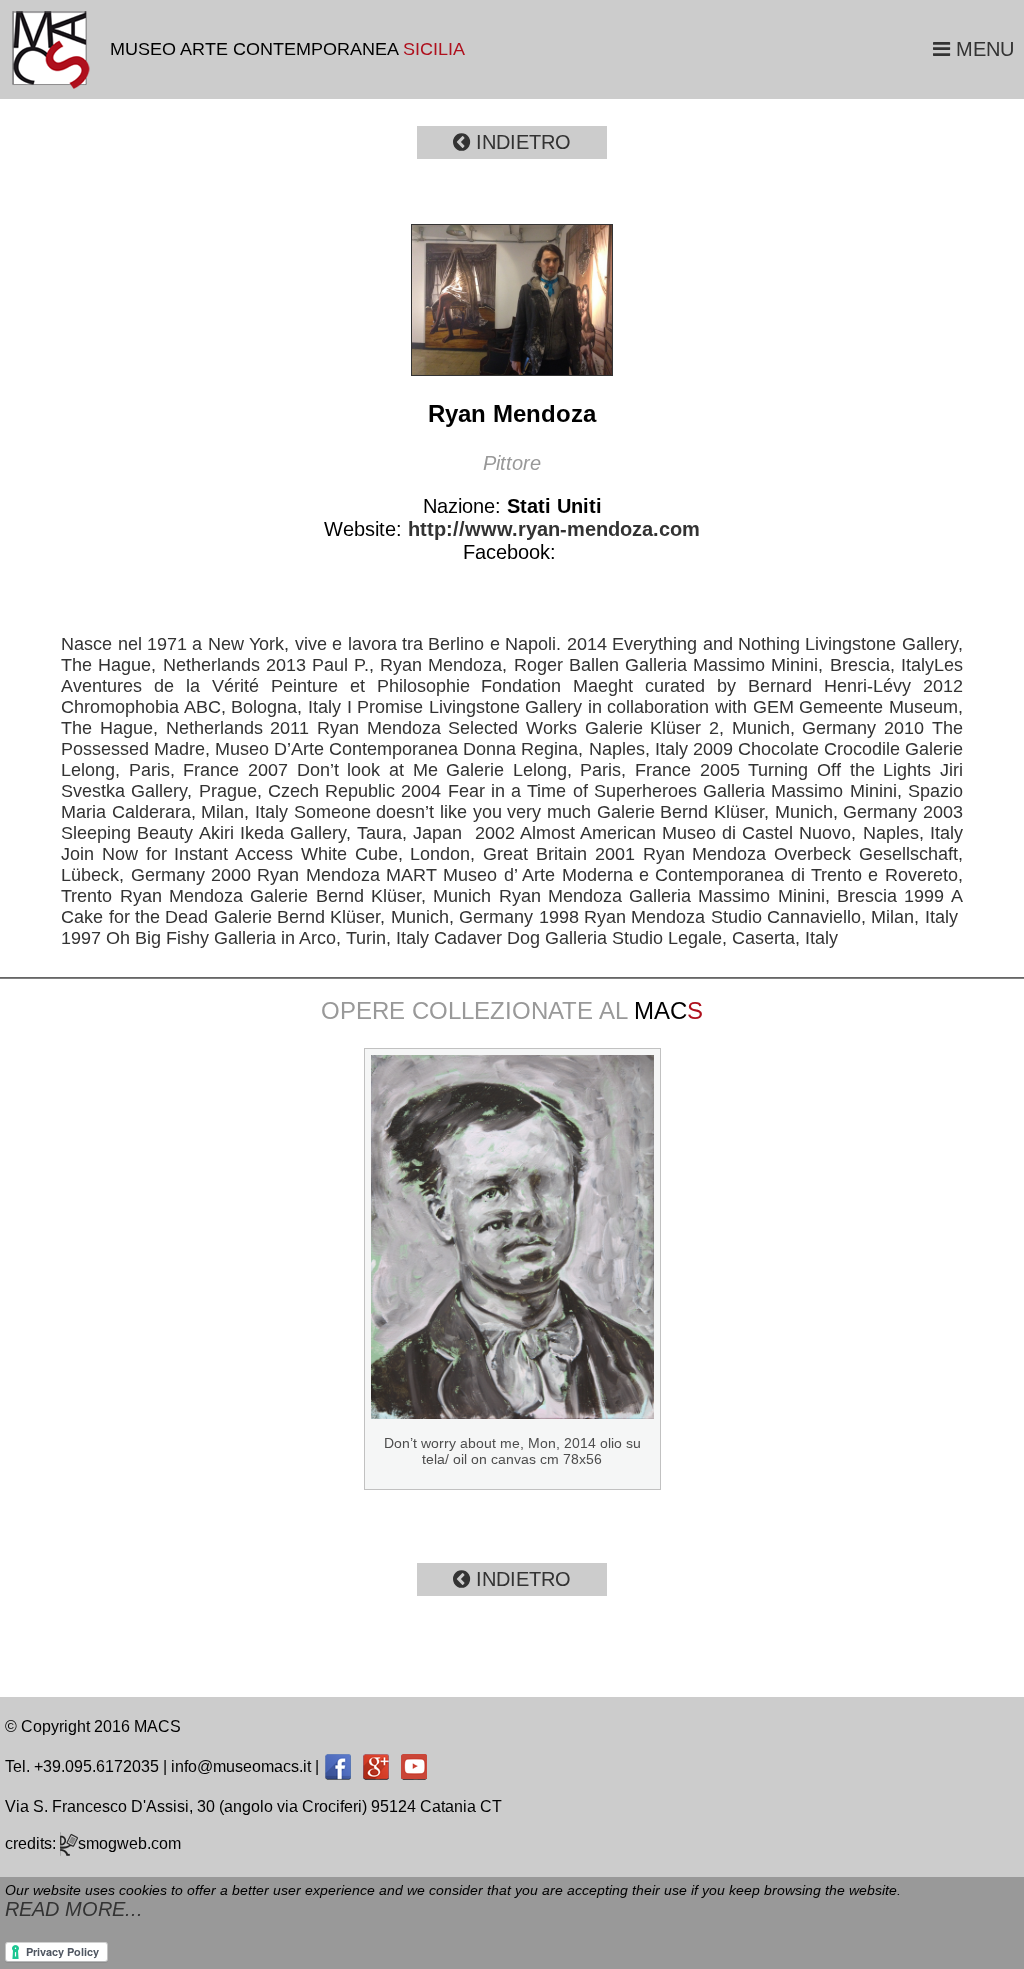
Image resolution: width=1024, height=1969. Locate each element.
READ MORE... (74, 1909)
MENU (982, 49)
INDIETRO (520, 142)
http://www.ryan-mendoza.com (551, 529)
